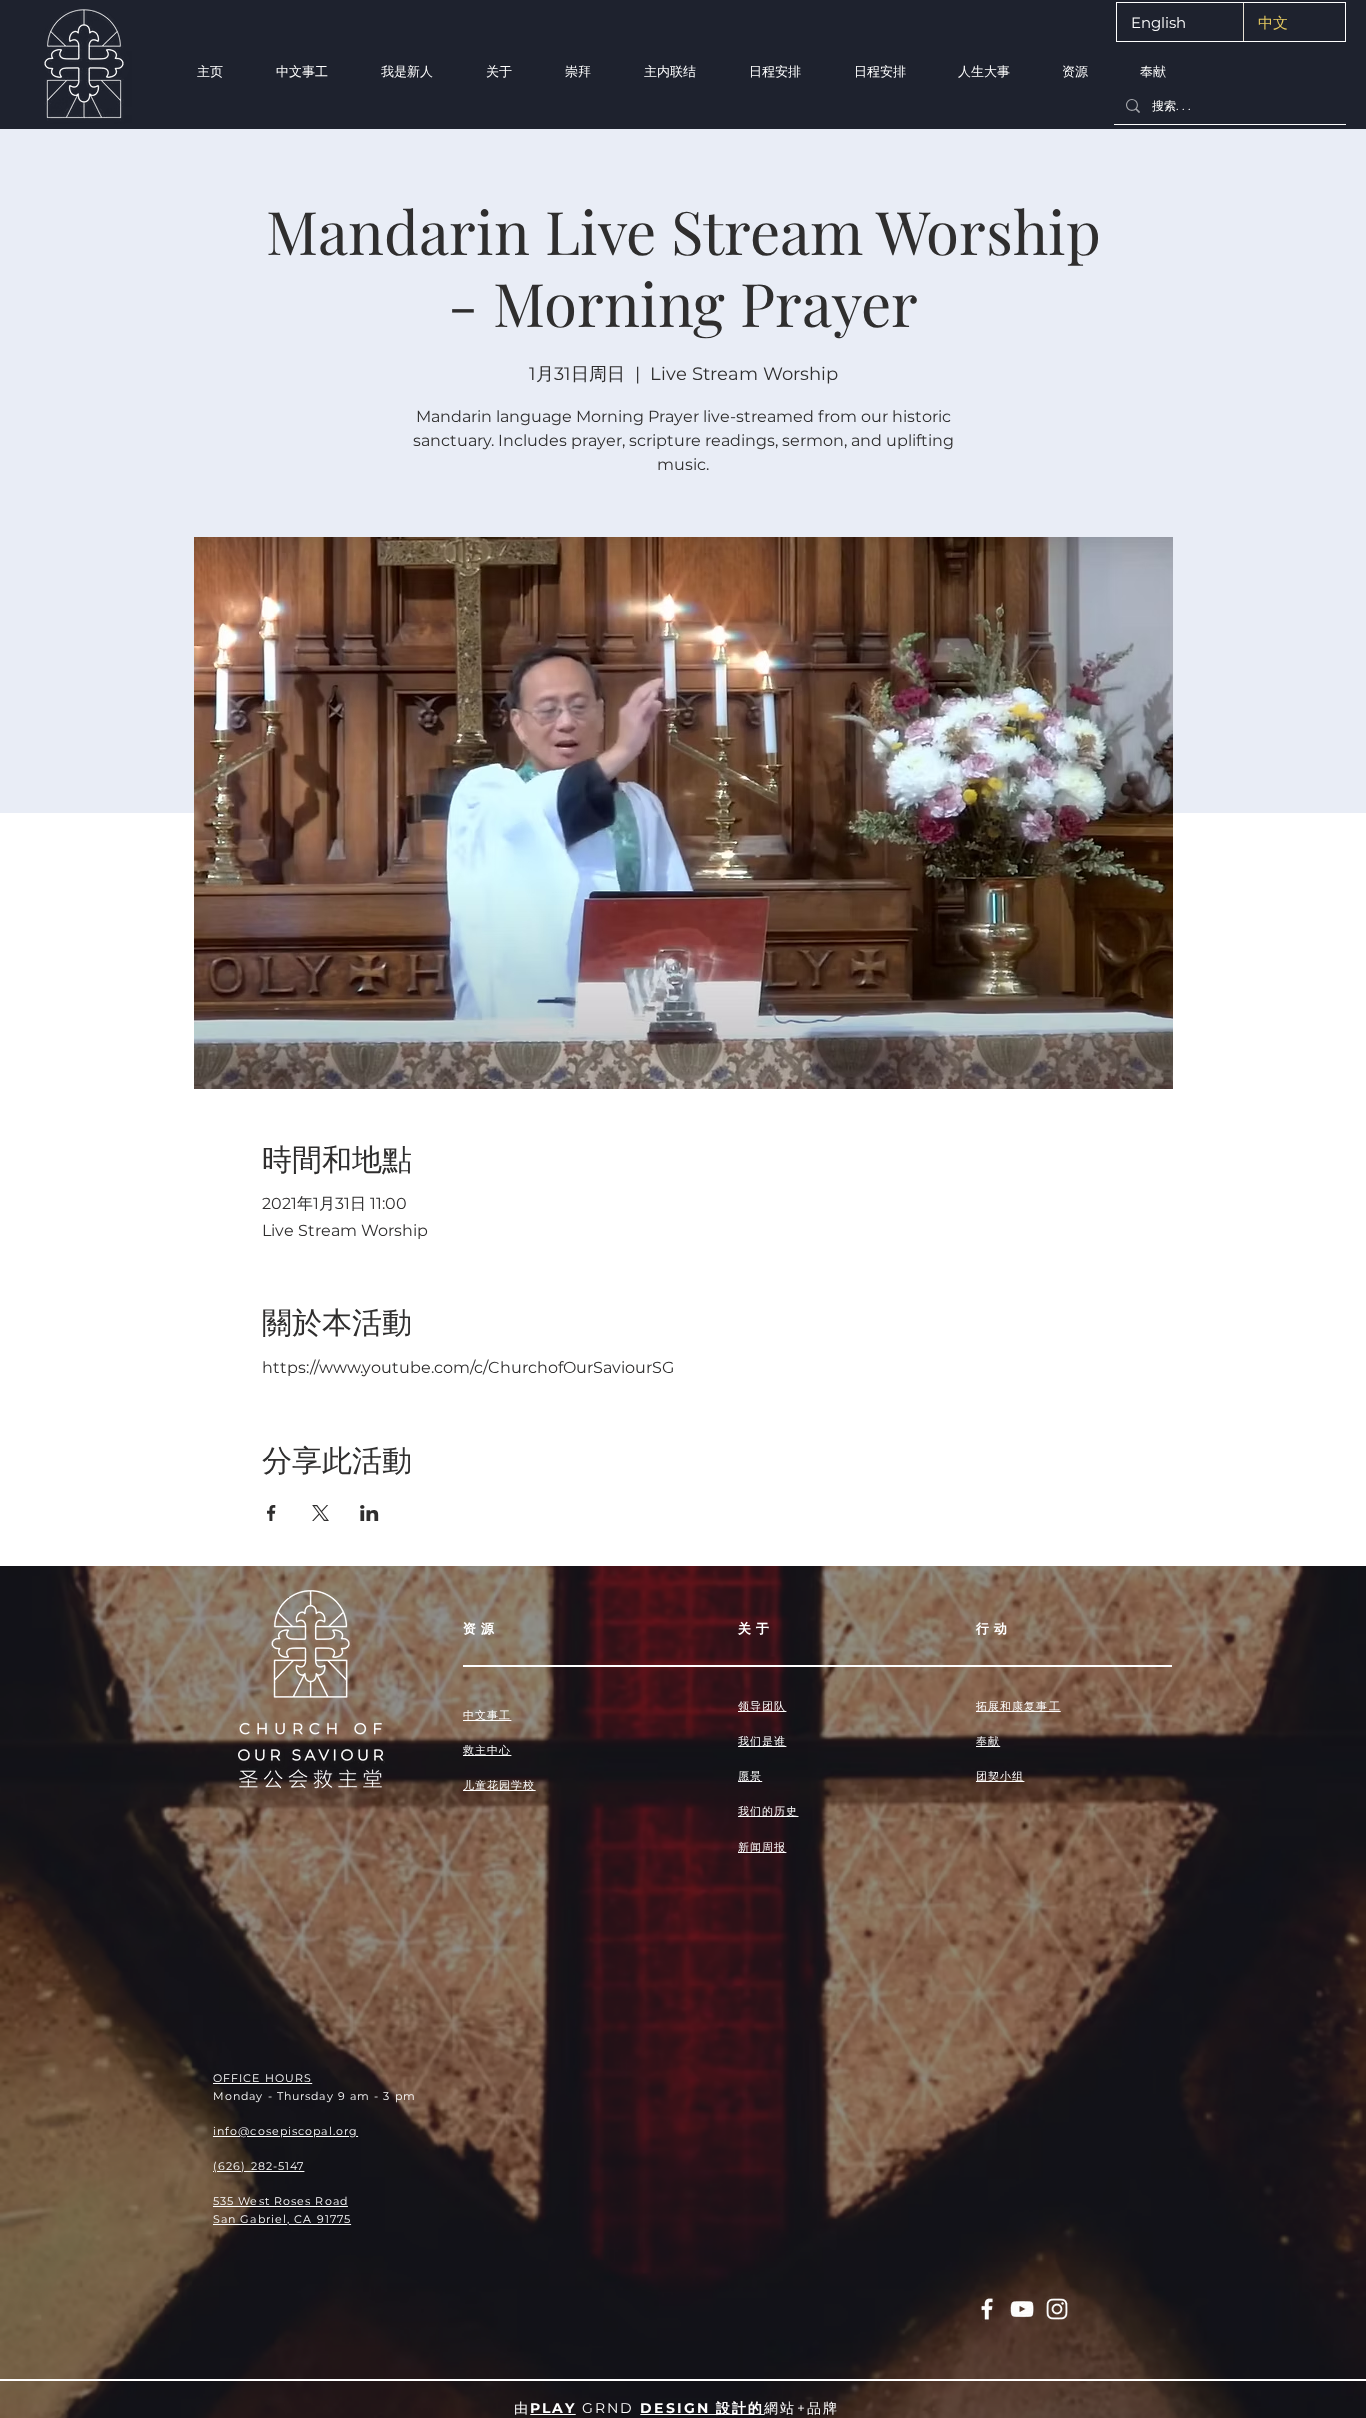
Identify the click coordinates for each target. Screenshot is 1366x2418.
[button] (406, 71)
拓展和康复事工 (1018, 1706)
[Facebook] (987, 2309)
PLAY (552, 2408)
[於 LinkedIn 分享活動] (369, 1513)
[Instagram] (1057, 2309)
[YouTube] (1022, 2309)
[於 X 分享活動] (320, 1513)
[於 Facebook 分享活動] (271, 1513)
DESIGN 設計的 (702, 2408)
